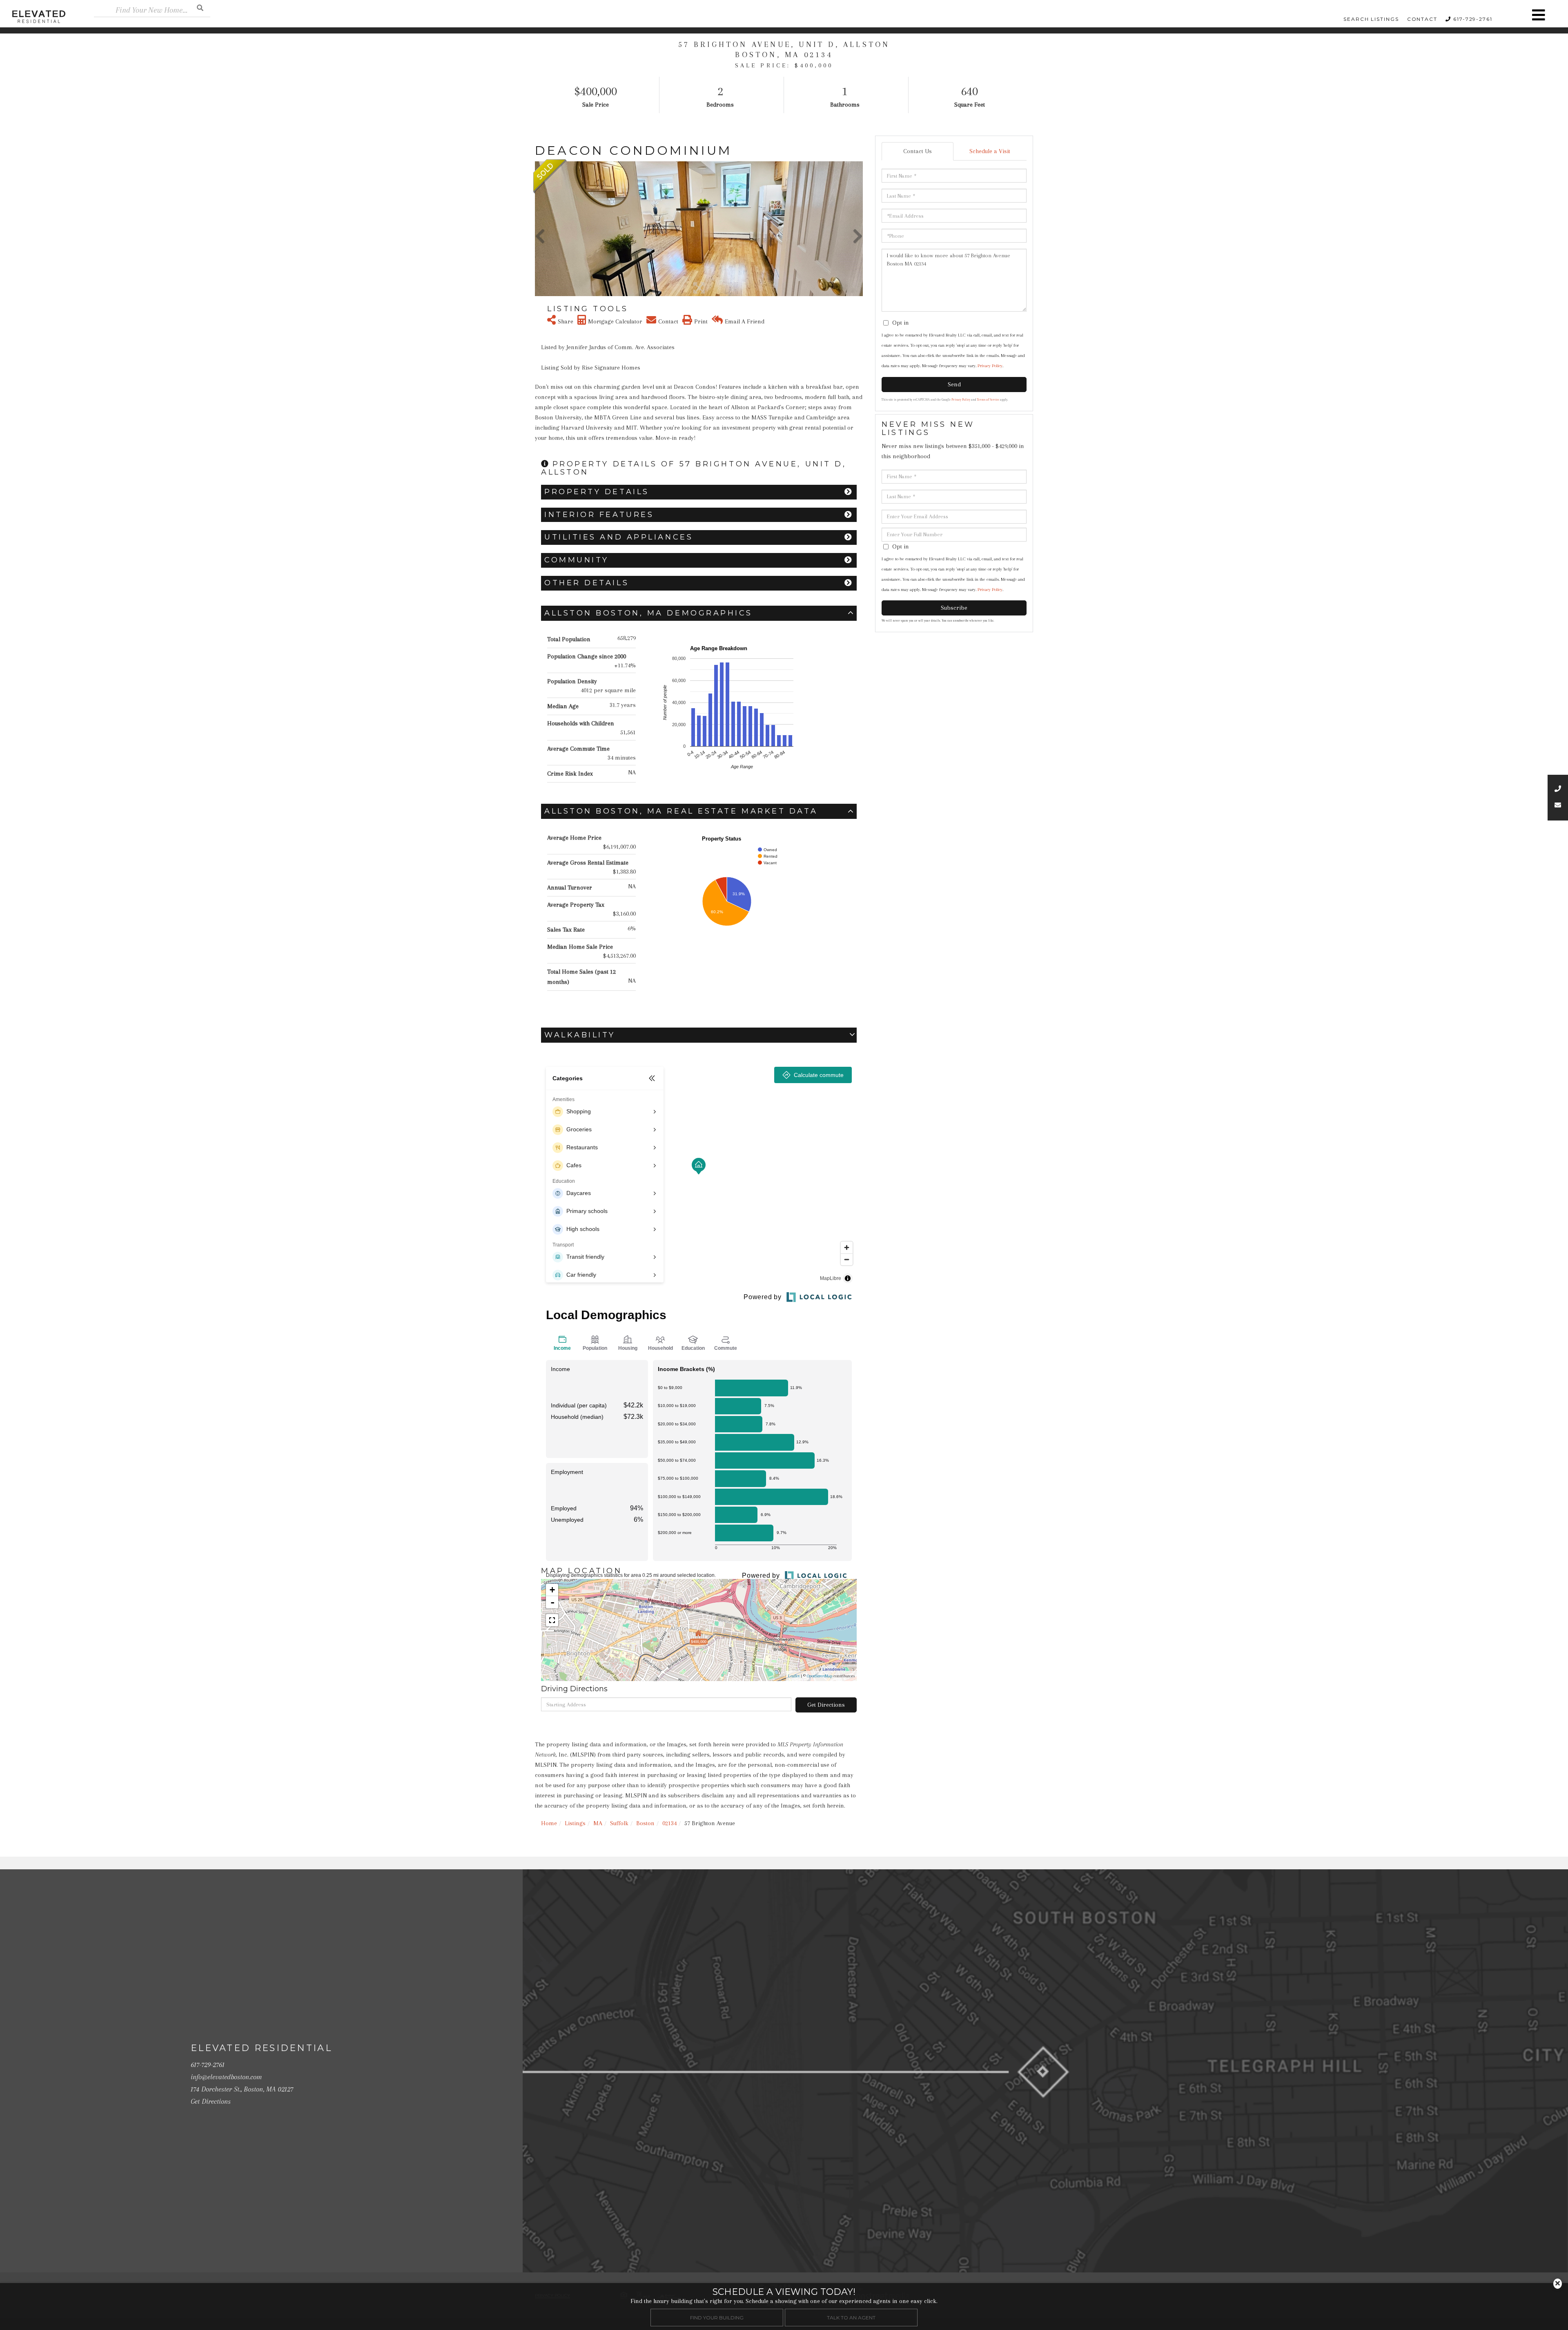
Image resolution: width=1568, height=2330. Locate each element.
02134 (669, 1823)
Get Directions (826, 1705)
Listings (575, 1823)
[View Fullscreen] (552, 1620)
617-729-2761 (1473, 19)
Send (954, 384)
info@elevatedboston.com (226, 2077)
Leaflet (794, 1676)
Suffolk (619, 1823)
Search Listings (1371, 19)
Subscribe (954, 608)
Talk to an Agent (851, 2317)
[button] (200, 8)
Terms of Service (988, 400)
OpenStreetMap (820, 1676)
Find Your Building (717, 2317)
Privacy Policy (990, 366)
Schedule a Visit (990, 151)
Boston (645, 1823)
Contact (1422, 19)
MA (598, 1823)
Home (549, 1823)
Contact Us (918, 151)
